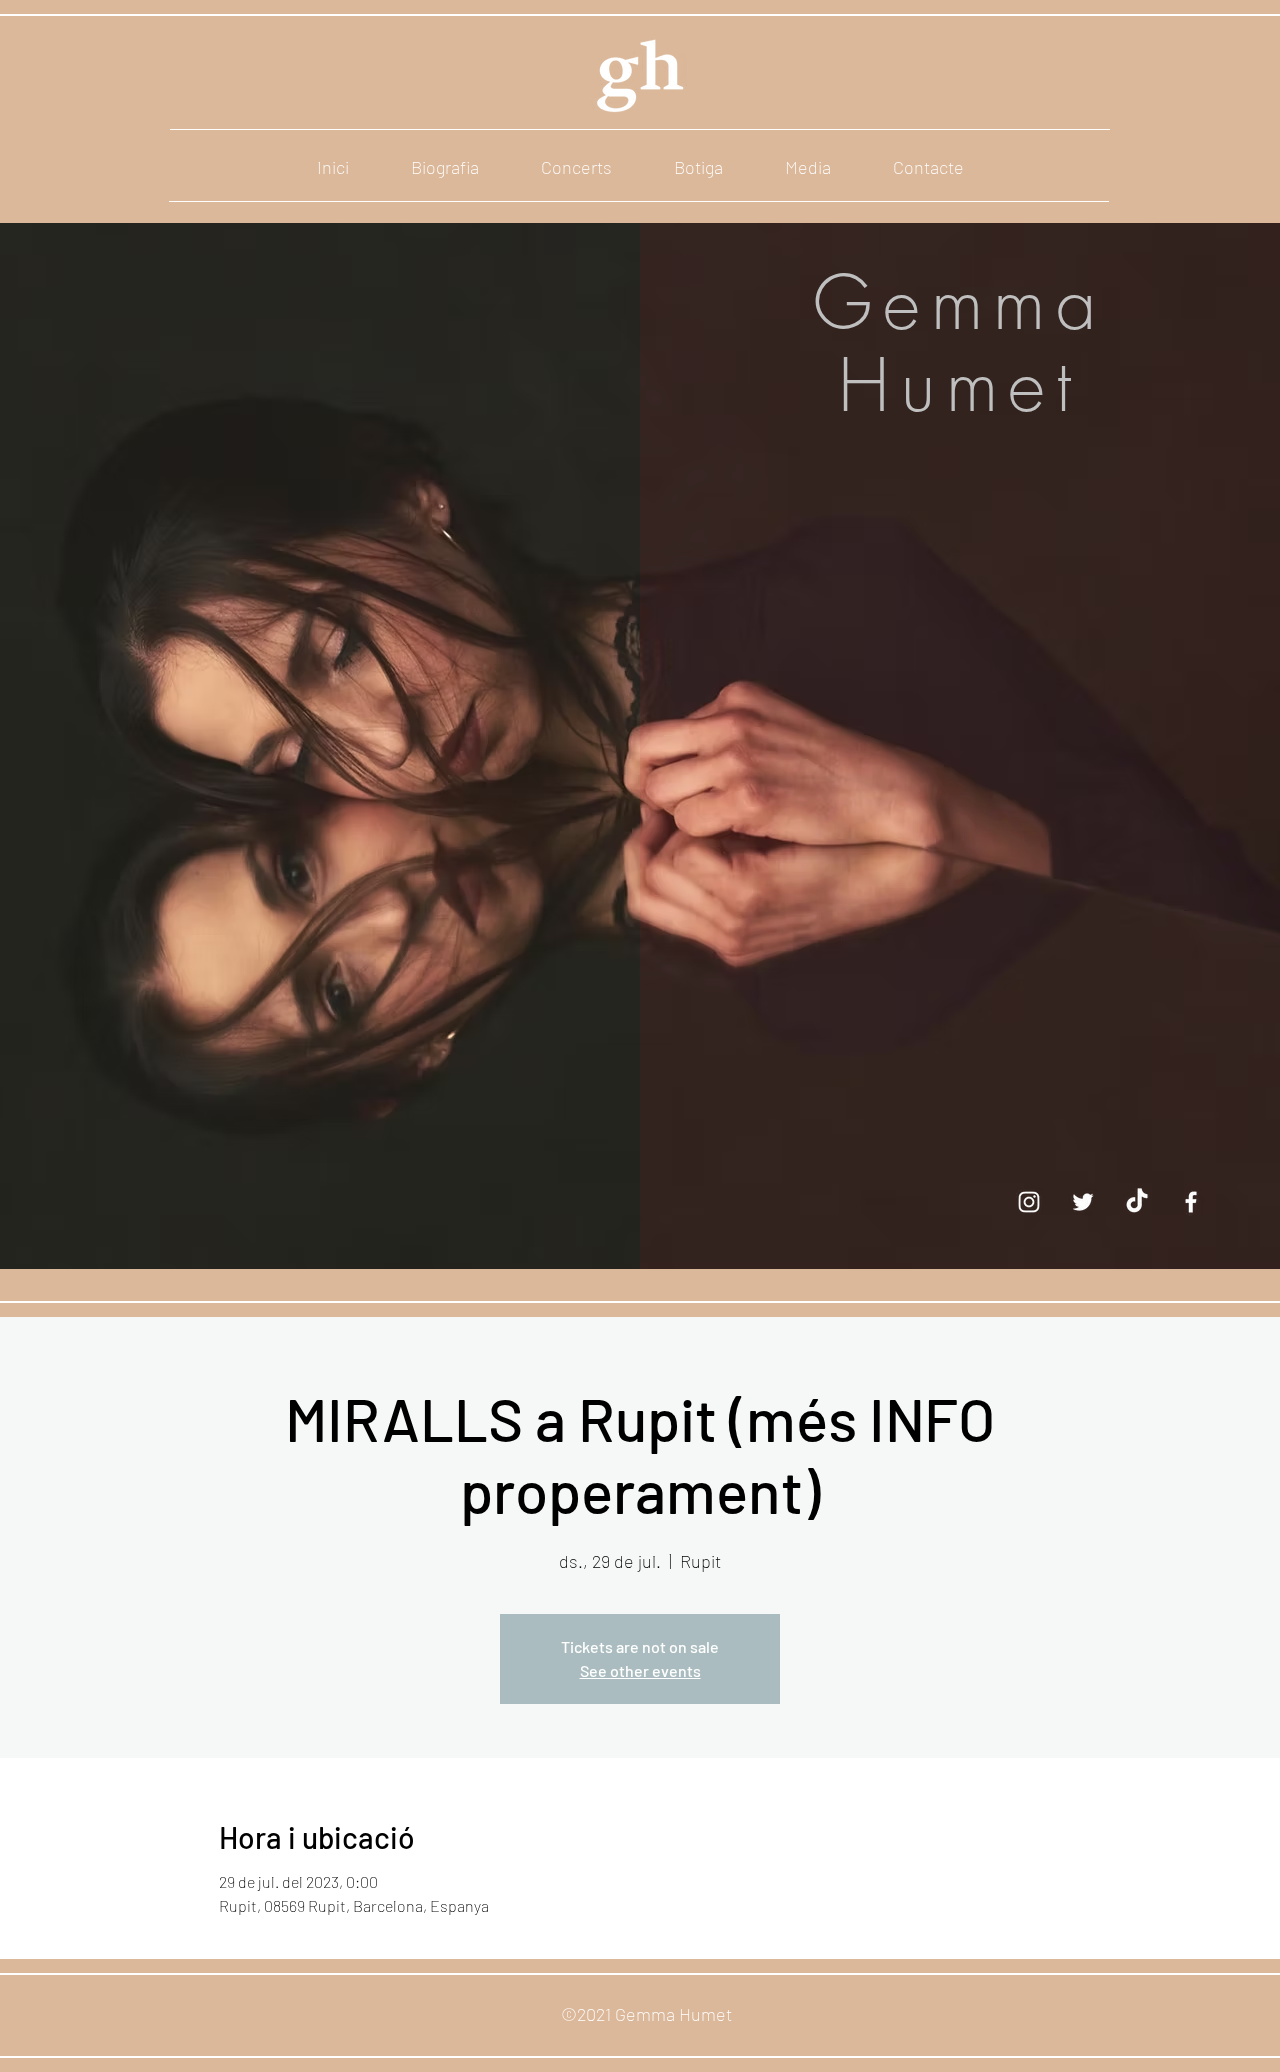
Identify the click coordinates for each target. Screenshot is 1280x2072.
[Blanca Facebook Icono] (1191, 1202)
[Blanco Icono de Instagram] (1029, 1202)
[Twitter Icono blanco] (1083, 1202)
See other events (640, 1670)
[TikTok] (1137, 1202)
